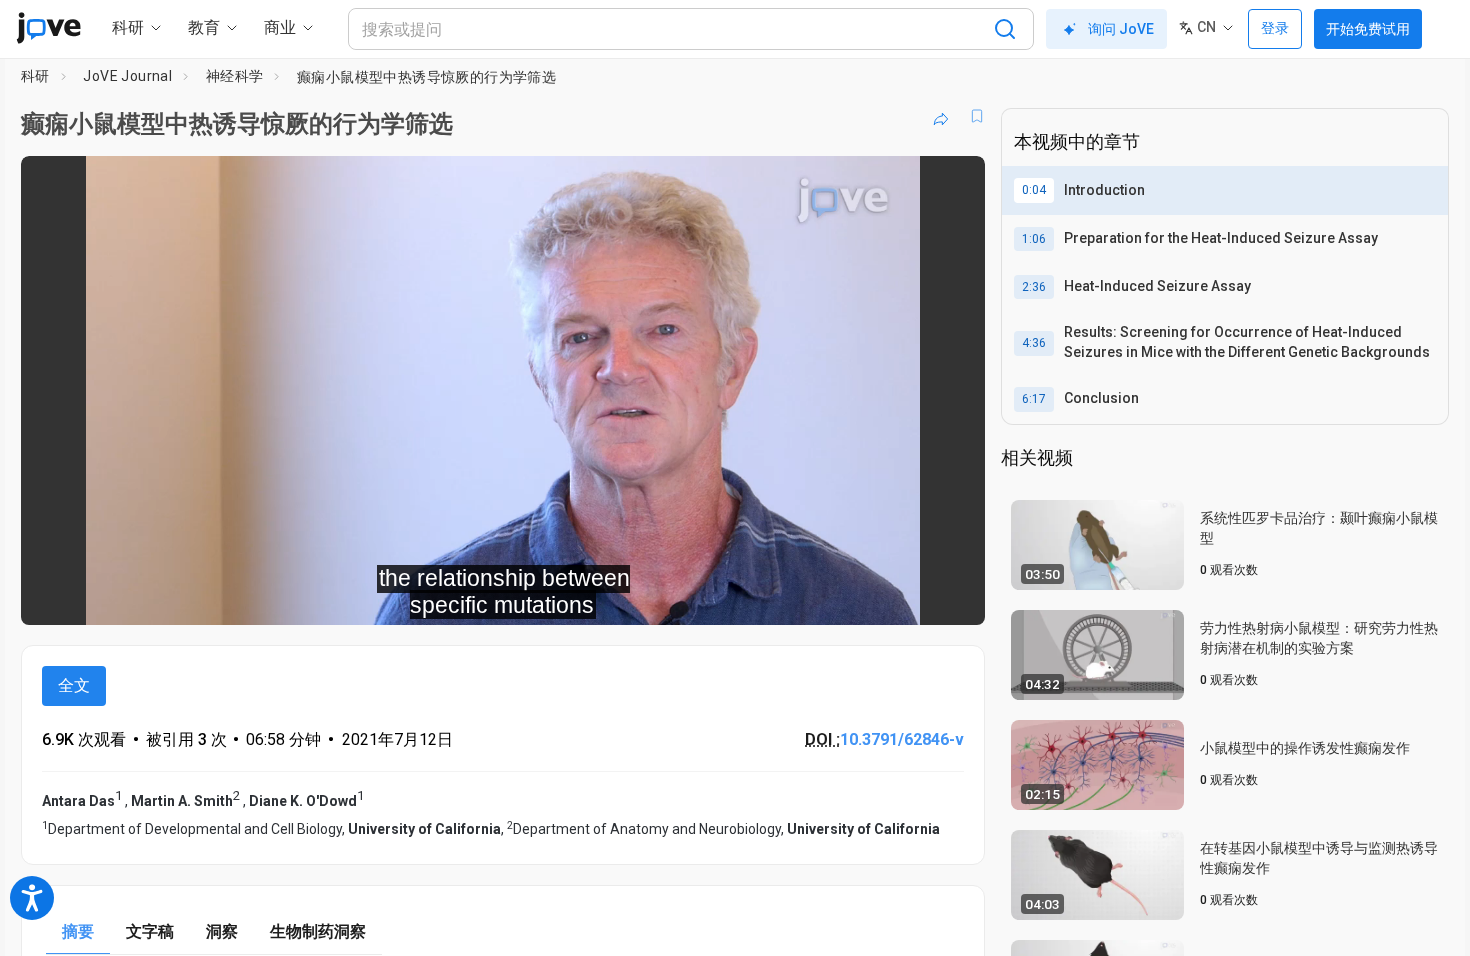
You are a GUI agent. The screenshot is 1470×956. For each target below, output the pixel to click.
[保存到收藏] (977, 116)
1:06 (1034, 239)
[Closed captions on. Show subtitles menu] (907, 596)
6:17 (1034, 399)
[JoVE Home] (48, 28)
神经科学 (235, 76)
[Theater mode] (953, 596)
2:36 (1034, 287)
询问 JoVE (1121, 29)
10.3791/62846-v (902, 739)
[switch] (751, 596)
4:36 (1034, 343)
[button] (953, 184)
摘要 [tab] (78, 931)
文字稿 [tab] (150, 931)
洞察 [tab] (222, 931)
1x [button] (866, 596)
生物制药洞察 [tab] (318, 931)
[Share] (941, 116)
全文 (74, 685)
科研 (35, 76)
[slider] (393, 596)
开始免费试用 (1368, 29)
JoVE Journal (127, 76)
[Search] (1005, 29)
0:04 (1034, 190)
